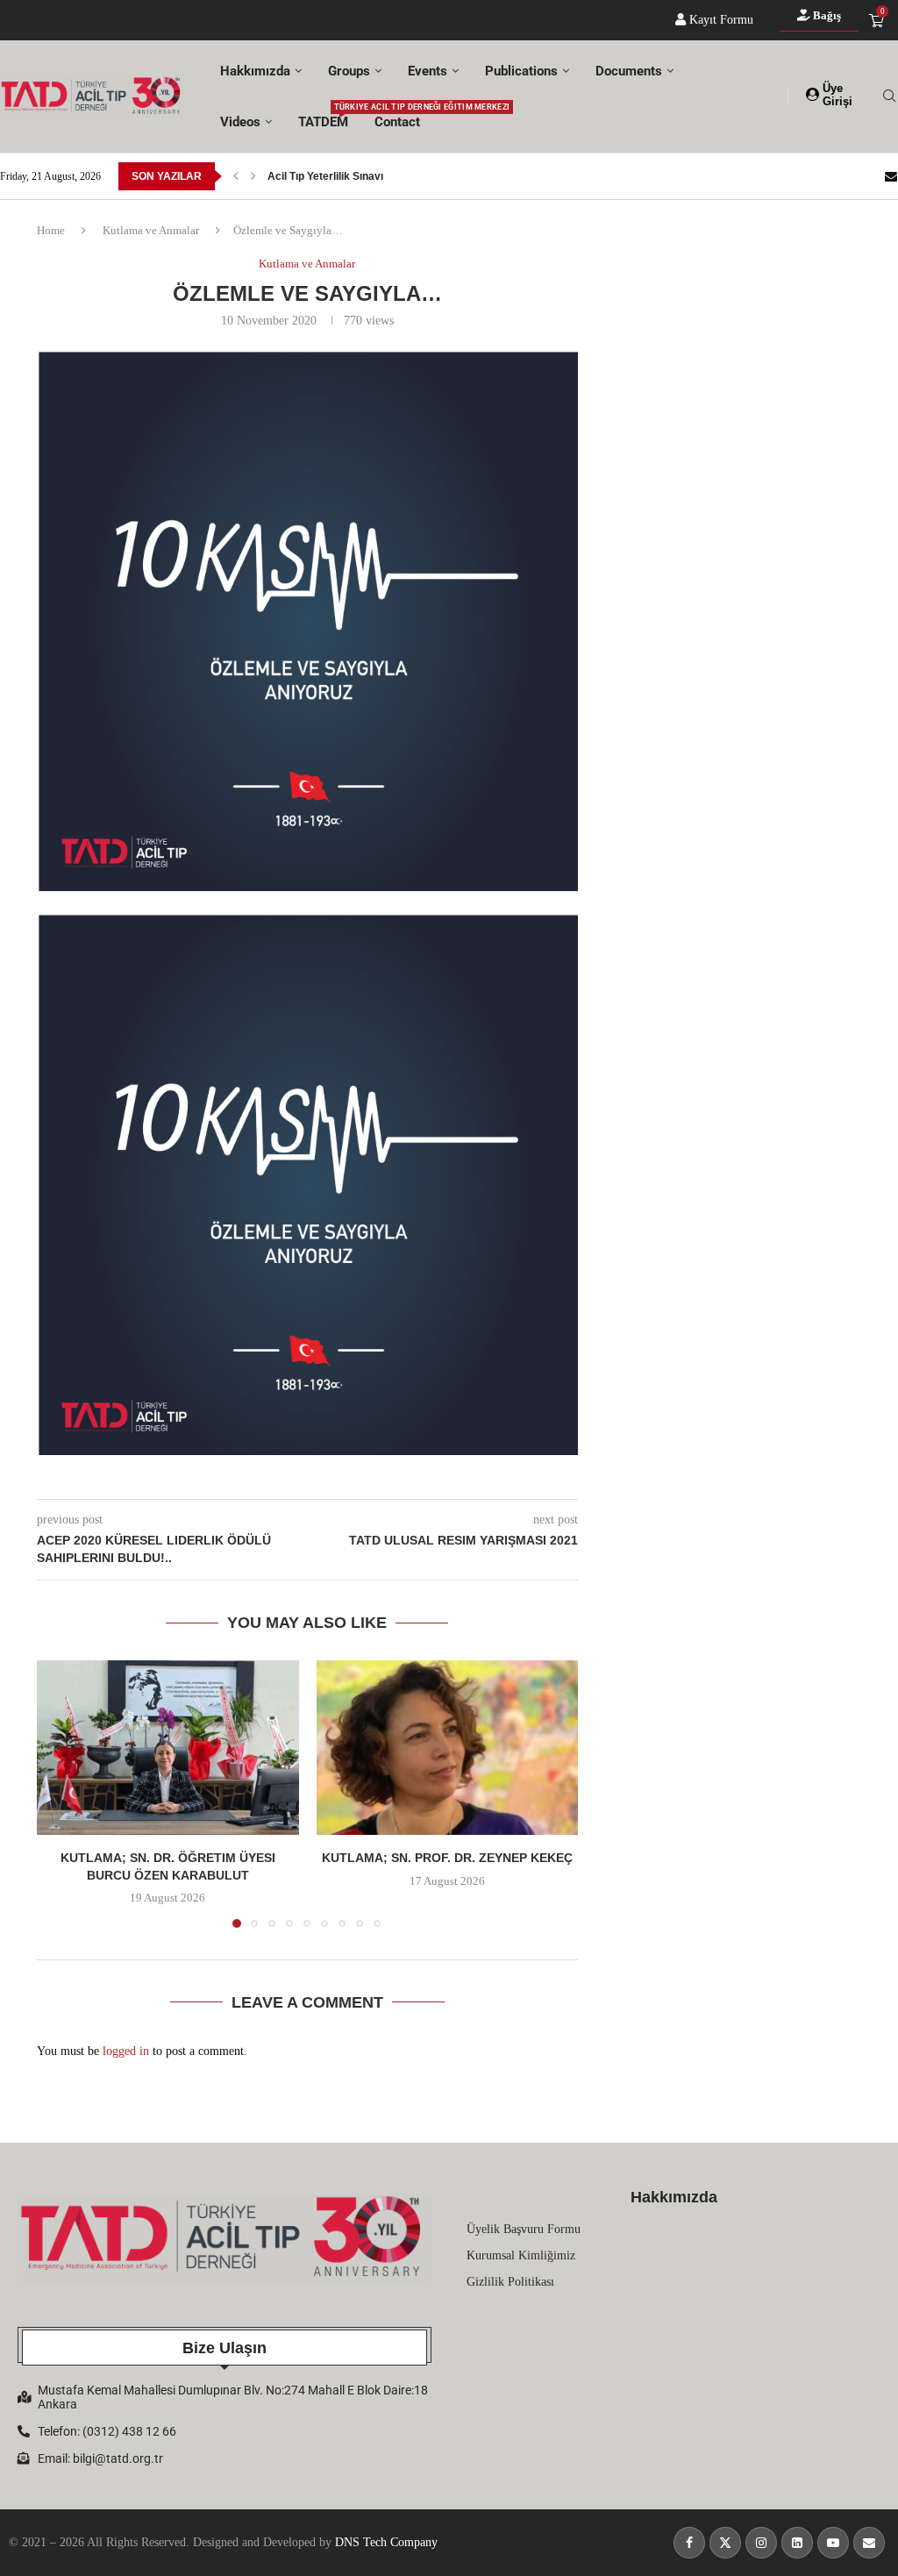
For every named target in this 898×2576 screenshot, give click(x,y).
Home (51, 230)
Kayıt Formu (720, 20)
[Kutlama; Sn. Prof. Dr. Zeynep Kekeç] (448, 1748)
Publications (521, 71)
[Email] (891, 176)
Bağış (826, 15)
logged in (126, 2051)
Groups (349, 71)
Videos (240, 122)
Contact (397, 122)
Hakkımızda (255, 71)
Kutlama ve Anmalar (151, 230)
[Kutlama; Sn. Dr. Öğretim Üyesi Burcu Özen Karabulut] (168, 1748)
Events (428, 71)
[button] (236, 176)
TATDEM (323, 116)
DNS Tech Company (386, 2542)
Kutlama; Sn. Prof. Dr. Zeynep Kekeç (447, 1858)
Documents (629, 71)
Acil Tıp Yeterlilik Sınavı (325, 176)
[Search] (889, 96)
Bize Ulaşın (224, 2348)
